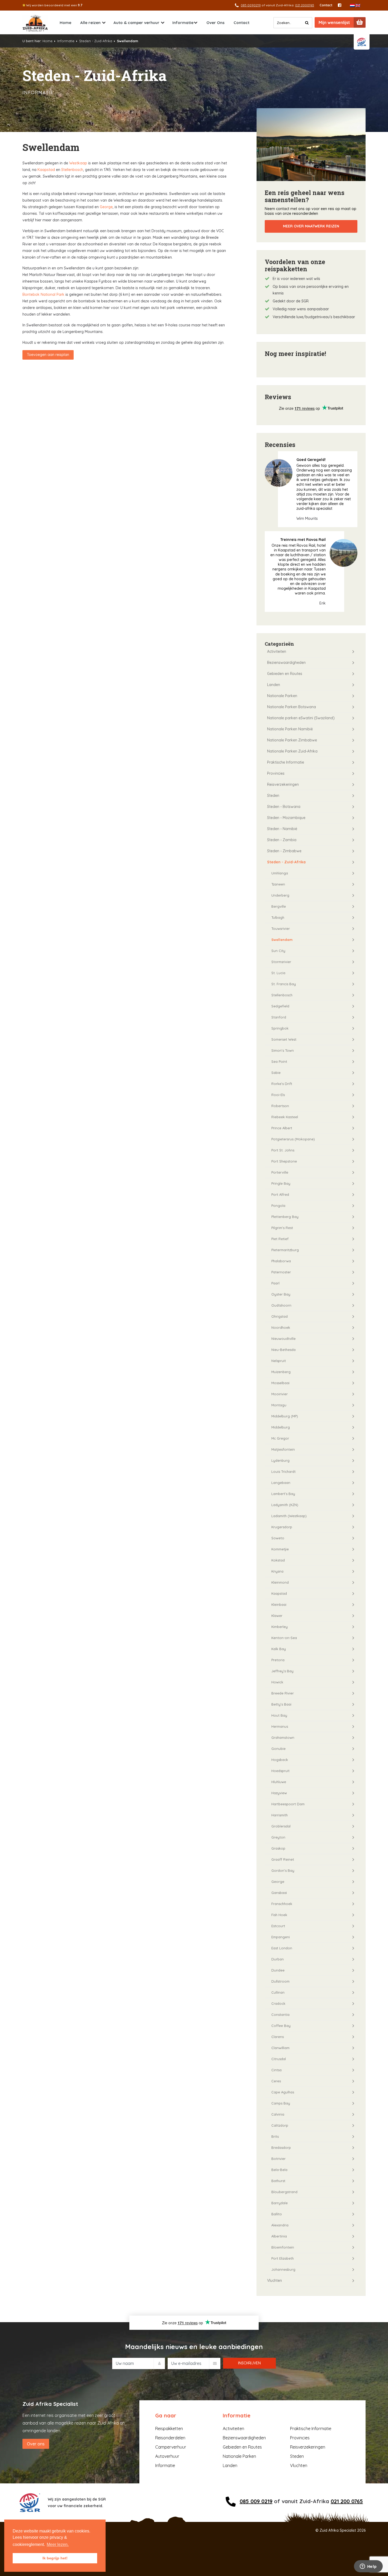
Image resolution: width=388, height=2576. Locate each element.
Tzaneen (278, 884)
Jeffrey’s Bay (282, 1671)
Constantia (280, 2015)
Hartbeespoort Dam (288, 1804)
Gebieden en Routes (285, 674)
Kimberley (280, 1627)
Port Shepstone (284, 1161)
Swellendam (282, 940)
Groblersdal (281, 1826)
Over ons (36, 2444)
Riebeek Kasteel (285, 1117)
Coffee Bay (281, 2026)
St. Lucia (278, 973)
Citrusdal (279, 2059)
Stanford (279, 1017)
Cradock (278, 2003)
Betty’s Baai (281, 1704)
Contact (326, 5)
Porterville (280, 1172)
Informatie (183, 23)
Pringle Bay (281, 1183)
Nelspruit (279, 1361)
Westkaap (78, 163)
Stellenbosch (72, 170)
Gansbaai (279, 1893)
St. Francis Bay (284, 984)
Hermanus (280, 1726)
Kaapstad (46, 170)
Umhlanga (280, 873)
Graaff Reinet (283, 1859)
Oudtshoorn (281, 1305)
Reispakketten (169, 2429)
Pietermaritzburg (285, 1250)
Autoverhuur (167, 2456)
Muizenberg (281, 1372)
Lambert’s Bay (283, 1494)
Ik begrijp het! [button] (55, 2558)
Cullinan (278, 1992)
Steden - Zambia (282, 840)
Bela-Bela (279, 2170)
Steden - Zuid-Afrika (96, 41)
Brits (275, 2136)
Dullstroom (280, 1981)
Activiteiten (277, 651)
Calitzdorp (280, 2125)
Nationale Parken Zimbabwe (292, 740)
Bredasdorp (281, 2148)
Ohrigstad (280, 1316)
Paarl (275, 1283)
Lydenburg (280, 1460)
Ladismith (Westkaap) (289, 1516)
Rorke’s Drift (282, 1084)
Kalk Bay (279, 1649)
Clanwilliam (280, 2048)
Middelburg (281, 1427)
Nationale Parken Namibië (290, 729)
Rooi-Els (278, 1095)
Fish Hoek (279, 1915)
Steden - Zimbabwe (284, 851)
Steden (273, 796)
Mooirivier (280, 1394)
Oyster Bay (281, 1294)
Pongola (278, 1206)
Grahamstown (283, 1737)
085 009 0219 (256, 2501)
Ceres (276, 2081)
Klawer (277, 1616)
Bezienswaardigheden (286, 663)
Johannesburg (283, 2269)
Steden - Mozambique (286, 818)
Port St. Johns (283, 1150)
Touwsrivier (281, 928)
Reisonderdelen (170, 2438)
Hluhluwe (279, 1782)
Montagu (279, 1405)
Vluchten (275, 2280)
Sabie (276, 1073)
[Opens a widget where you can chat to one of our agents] (368, 2567)
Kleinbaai (279, 1604)
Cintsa (276, 2070)
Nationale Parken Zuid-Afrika (292, 751)
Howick (277, 1682)
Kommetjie (280, 1549)
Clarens (278, 2037)
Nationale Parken (282, 696)
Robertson (280, 1106)
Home (65, 23)
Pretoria (278, 1660)
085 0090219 (251, 5)
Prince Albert (282, 1128)
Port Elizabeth (283, 2258)
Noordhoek (281, 1327)
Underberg (280, 895)
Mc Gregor (280, 1438)
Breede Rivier (283, 1693)
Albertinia (279, 2236)
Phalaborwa (281, 1261)
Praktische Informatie (286, 762)
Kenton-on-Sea (284, 1638)
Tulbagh (278, 917)
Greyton (278, 1837)
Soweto (278, 1538)
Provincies (276, 773)
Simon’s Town (283, 1050)
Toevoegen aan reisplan (48, 355)
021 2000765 (305, 5)
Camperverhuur (171, 2447)
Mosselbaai (280, 1383)
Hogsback (280, 1760)
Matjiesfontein (283, 1449)
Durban (278, 1959)
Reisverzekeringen (283, 784)
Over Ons (216, 23)
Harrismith (280, 1815)
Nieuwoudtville (283, 1339)
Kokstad (278, 1560)
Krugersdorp (282, 1527)
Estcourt (278, 1926)
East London (282, 1948)
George (106, 207)
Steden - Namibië (282, 829)
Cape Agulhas (283, 2092)
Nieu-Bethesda (283, 1350)
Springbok (280, 1028)
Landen (274, 685)
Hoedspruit (280, 1771)
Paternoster (281, 1272)
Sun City (278, 951)
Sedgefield (280, 1006)
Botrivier (278, 2159)
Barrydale (280, 2203)
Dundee (278, 1970)
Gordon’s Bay (283, 1870)
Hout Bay (279, 1715)
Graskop (278, 1848)
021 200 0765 (347, 2501)
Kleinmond (280, 1582)
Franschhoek (282, 1904)
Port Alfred (280, 1194)
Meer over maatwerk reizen (311, 226)
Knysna (277, 1571)
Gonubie (278, 1749)
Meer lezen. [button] (58, 2544)
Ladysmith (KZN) (285, 1505)
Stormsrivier (281, 962)
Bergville (279, 906)
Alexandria (280, 2225)
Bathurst (278, 2181)
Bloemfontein (283, 2247)
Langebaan (281, 1483)
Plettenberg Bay (285, 1217)
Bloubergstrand (284, 2192)
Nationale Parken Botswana (292, 707)
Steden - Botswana (284, 807)
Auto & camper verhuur (136, 23)
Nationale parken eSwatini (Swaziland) (301, 718)
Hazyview (279, 1793)
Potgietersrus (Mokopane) (293, 1139)
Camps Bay (281, 2103)
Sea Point (279, 1061)
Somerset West (284, 1039)
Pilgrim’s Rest (282, 1228)
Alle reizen (90, 23)
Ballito (277, 2214)
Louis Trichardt (283, 1472)
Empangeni (281, 1937)
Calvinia (278, 2114)
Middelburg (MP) (285, 1416)
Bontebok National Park (43, 294)
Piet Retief (280, 1239)
